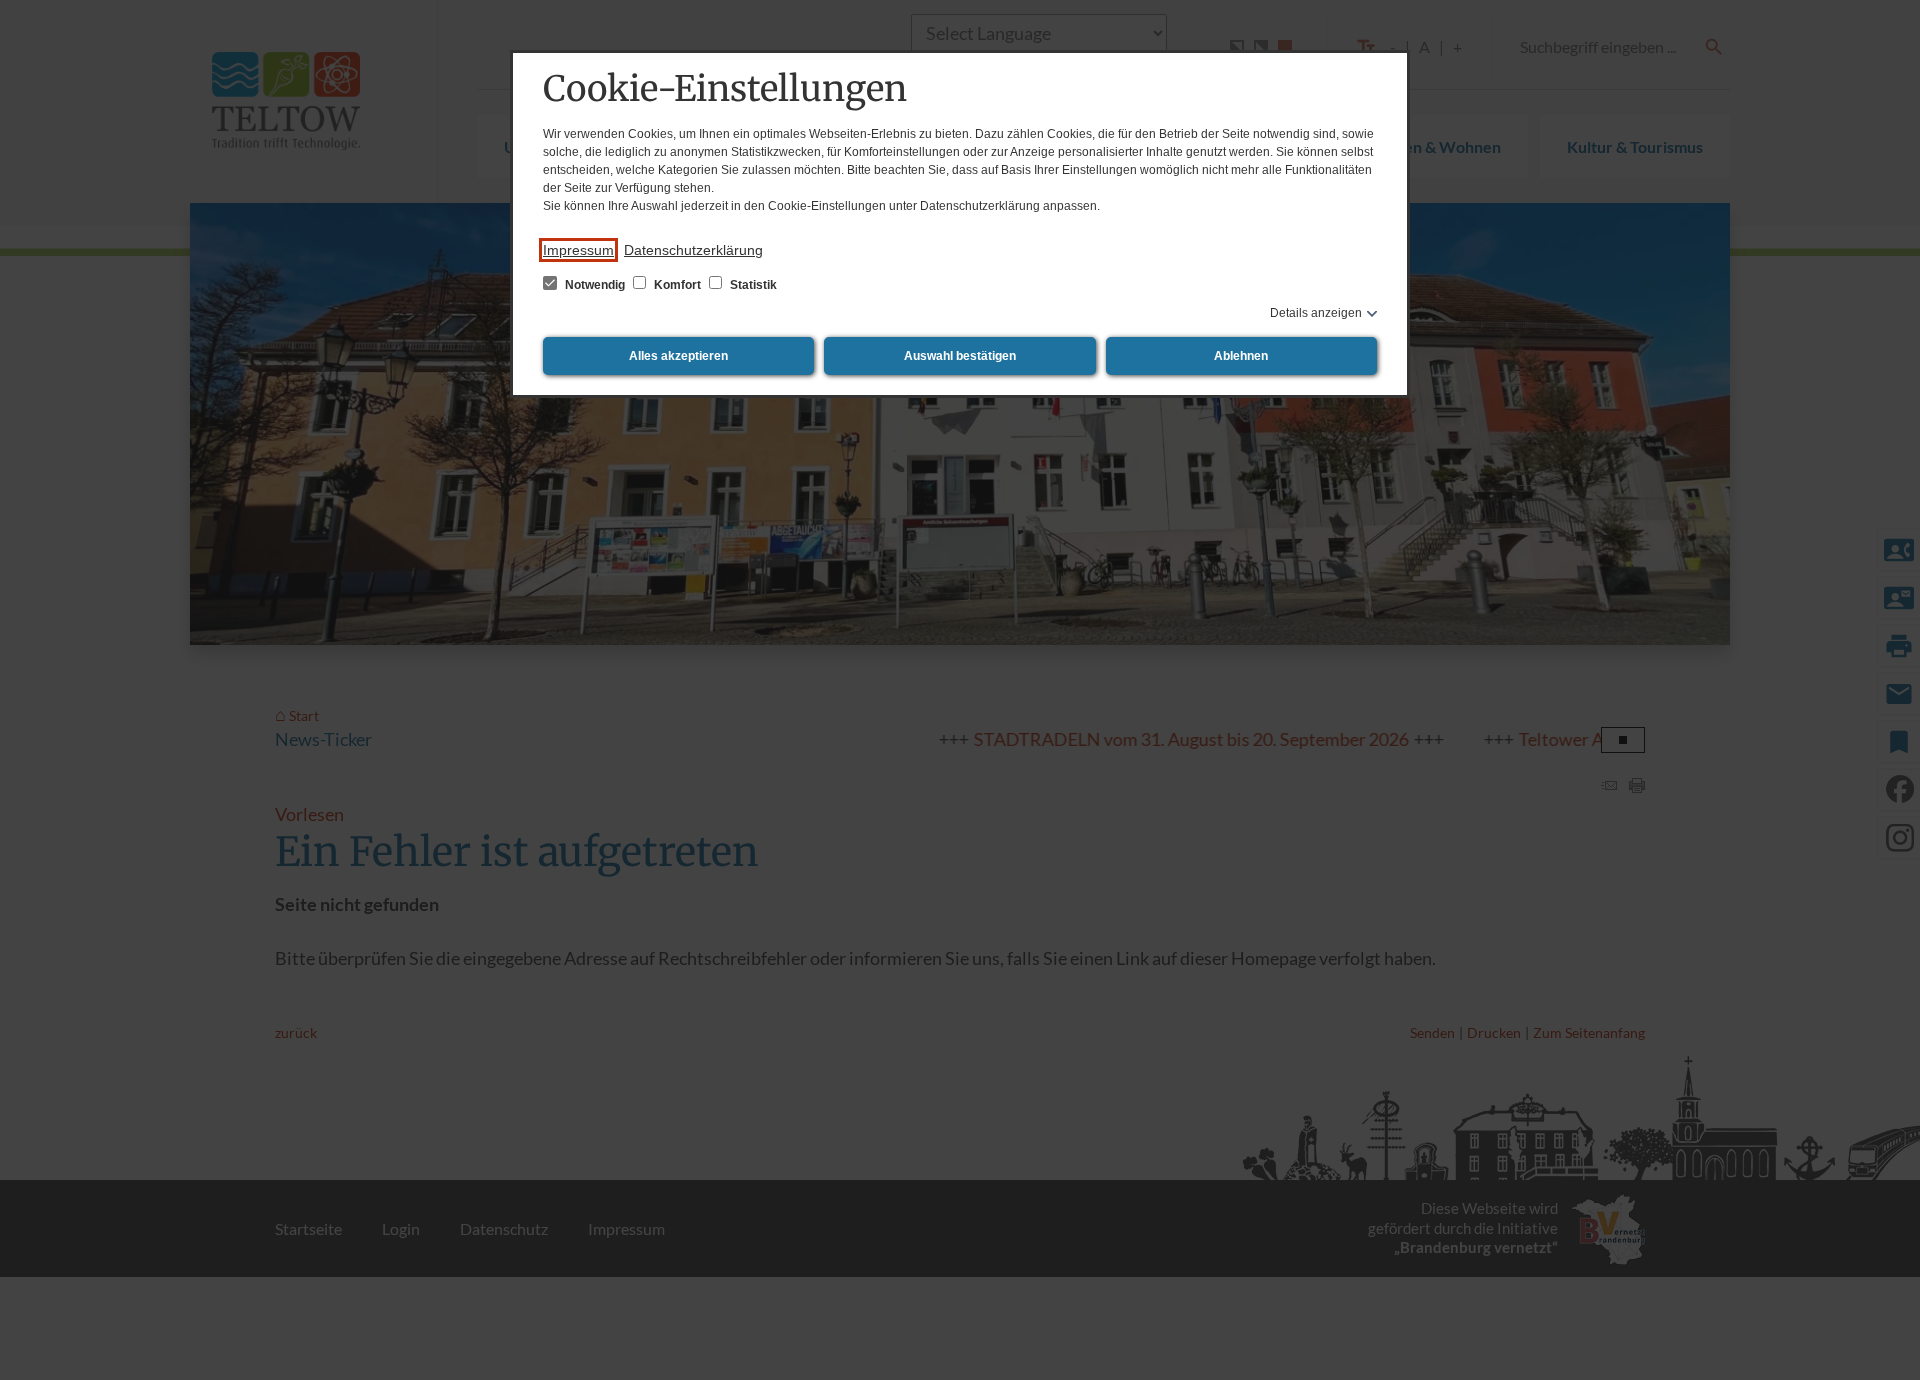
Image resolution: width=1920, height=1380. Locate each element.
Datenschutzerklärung (693, 250)
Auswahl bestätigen (960, 356)
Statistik (752, 285)
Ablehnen (1241, 356)
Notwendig (595, 285)
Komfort (677, 285)
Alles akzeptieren (678, 356)
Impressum (578, 250)
